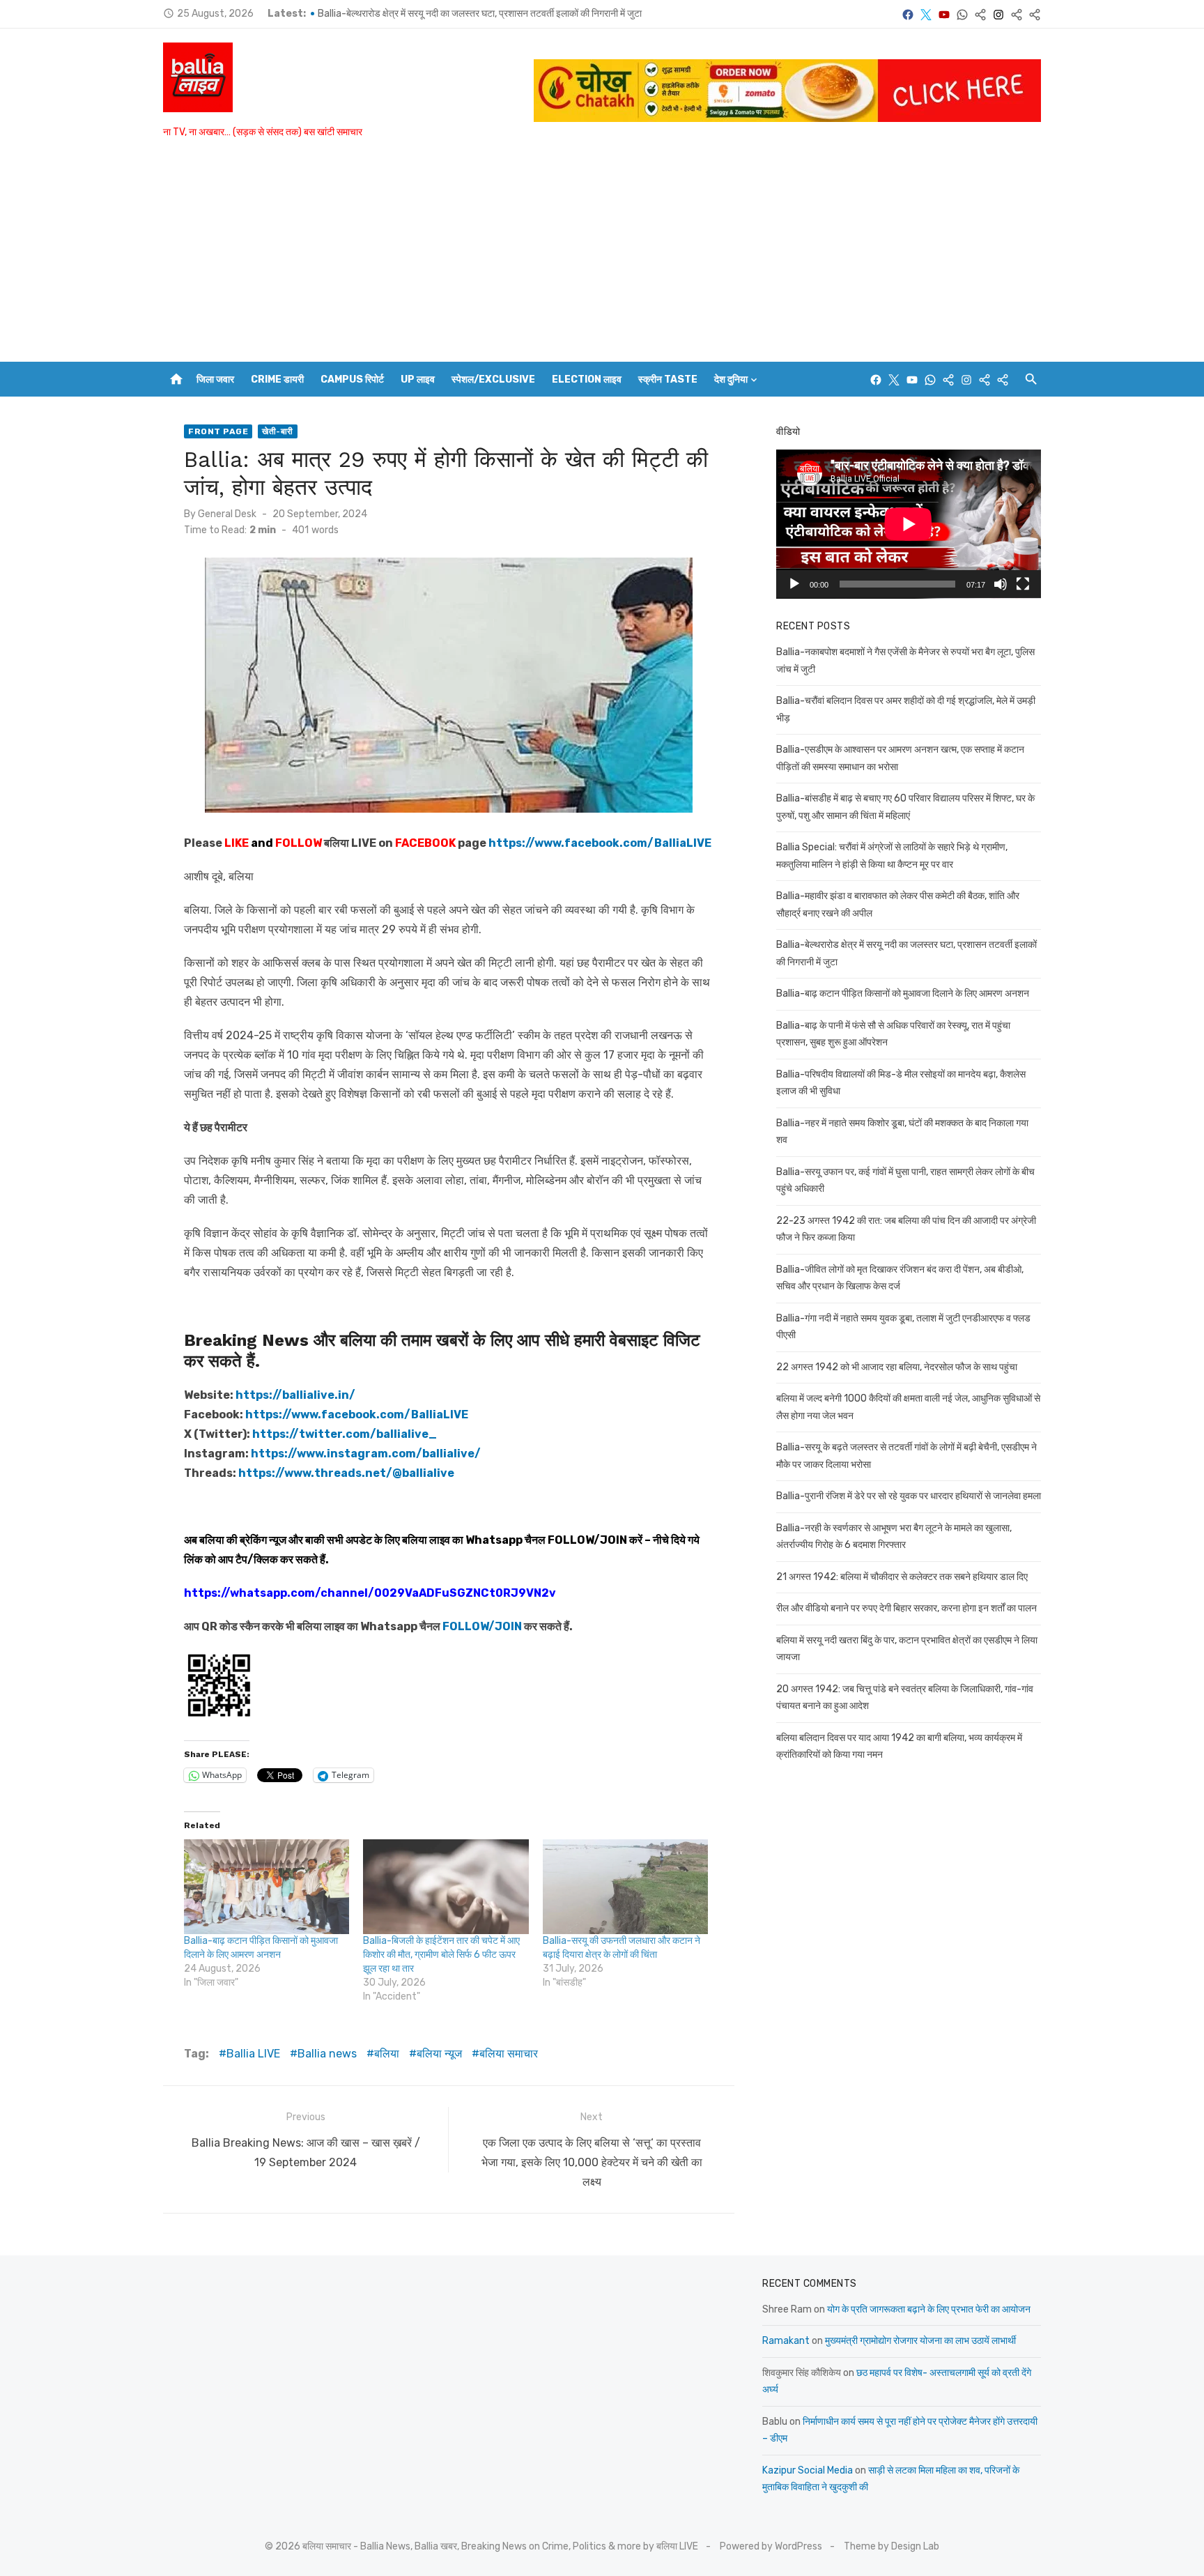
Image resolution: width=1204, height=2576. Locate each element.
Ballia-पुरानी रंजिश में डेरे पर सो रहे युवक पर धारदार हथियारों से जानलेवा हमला (909, 1496)
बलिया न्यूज (439, 2054)
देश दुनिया (731, 379)
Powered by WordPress (771, 2546)
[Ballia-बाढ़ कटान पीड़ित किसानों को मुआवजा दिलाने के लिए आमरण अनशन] (267, 1887)
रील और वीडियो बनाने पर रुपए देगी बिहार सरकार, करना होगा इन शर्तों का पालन (906, 1608)
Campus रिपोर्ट (352, 379)
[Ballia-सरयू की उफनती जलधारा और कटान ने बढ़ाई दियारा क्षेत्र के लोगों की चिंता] (625, 1887)
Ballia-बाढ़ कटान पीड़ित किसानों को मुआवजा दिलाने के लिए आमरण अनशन (903, 994)
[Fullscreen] (1023, 584)
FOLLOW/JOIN (587, 1540)
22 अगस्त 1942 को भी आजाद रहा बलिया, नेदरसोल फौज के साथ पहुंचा (897, 1367)
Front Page (218, 431)
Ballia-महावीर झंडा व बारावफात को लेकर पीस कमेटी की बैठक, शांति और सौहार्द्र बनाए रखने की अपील (488, 14)
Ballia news (327, 2054)
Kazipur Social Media (808, 2470)
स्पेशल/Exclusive (493, 379)
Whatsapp (494, 1540)
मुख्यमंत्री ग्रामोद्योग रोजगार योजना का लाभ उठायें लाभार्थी (920, 2341)
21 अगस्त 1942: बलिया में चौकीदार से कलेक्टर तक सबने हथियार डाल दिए (902, 1577)
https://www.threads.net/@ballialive (346, 1473)
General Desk (227, 514)
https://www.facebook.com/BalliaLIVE (357, 1414)
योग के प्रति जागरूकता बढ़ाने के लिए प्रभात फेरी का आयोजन (929, 2309)
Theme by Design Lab (892, 2546)
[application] (909, 524)
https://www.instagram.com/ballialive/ (366, 1454)
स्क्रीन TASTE (668, 379)
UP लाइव (418, 379)
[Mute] (1001, 584)
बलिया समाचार (509, 2054)
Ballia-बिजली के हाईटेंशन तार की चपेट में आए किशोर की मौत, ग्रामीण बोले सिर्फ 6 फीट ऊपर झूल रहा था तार (441, 1955)
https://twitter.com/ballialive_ (345, 1434)
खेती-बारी (278, 431)
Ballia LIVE (253, 2054)
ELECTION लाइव (587, 379)
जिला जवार (215, 379)
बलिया (387, 2054)
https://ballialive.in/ (295, 1395)
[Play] (794, 584)
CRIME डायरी (277, 379)
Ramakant (786, 2341)
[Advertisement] (602, 257)
